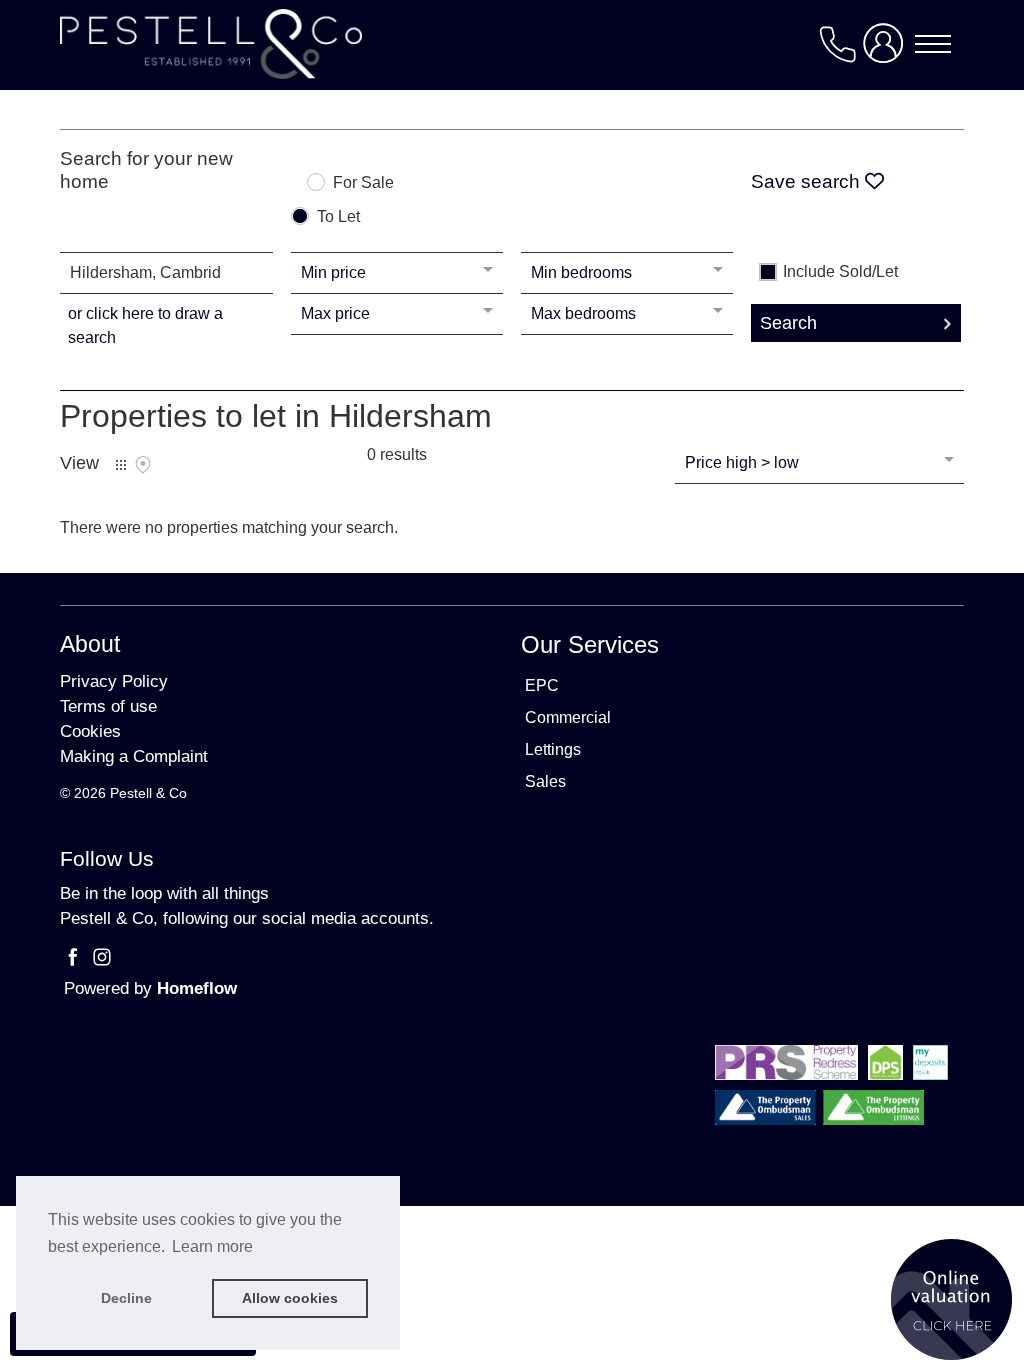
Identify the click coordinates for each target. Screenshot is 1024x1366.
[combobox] (166, 273)
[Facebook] (75, 961)
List (121, 465)
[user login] (887, 51)
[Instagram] (102, 961)
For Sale (363, 183)
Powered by (150, 988)
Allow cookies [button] (290, 1298)
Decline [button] (126, 1298)
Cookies (90, 731)
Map (143, 465)
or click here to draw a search (145, 325)
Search (788, 323)
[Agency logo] (512, 44)
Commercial (568, 717)
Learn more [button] (212, 1246)
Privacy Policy (114, 681)
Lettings (553, 749)
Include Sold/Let (840, 272)
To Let (338, 217)
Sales (545, 781)
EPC (542, 685)
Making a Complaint (134, 756)
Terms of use (108, 706)
